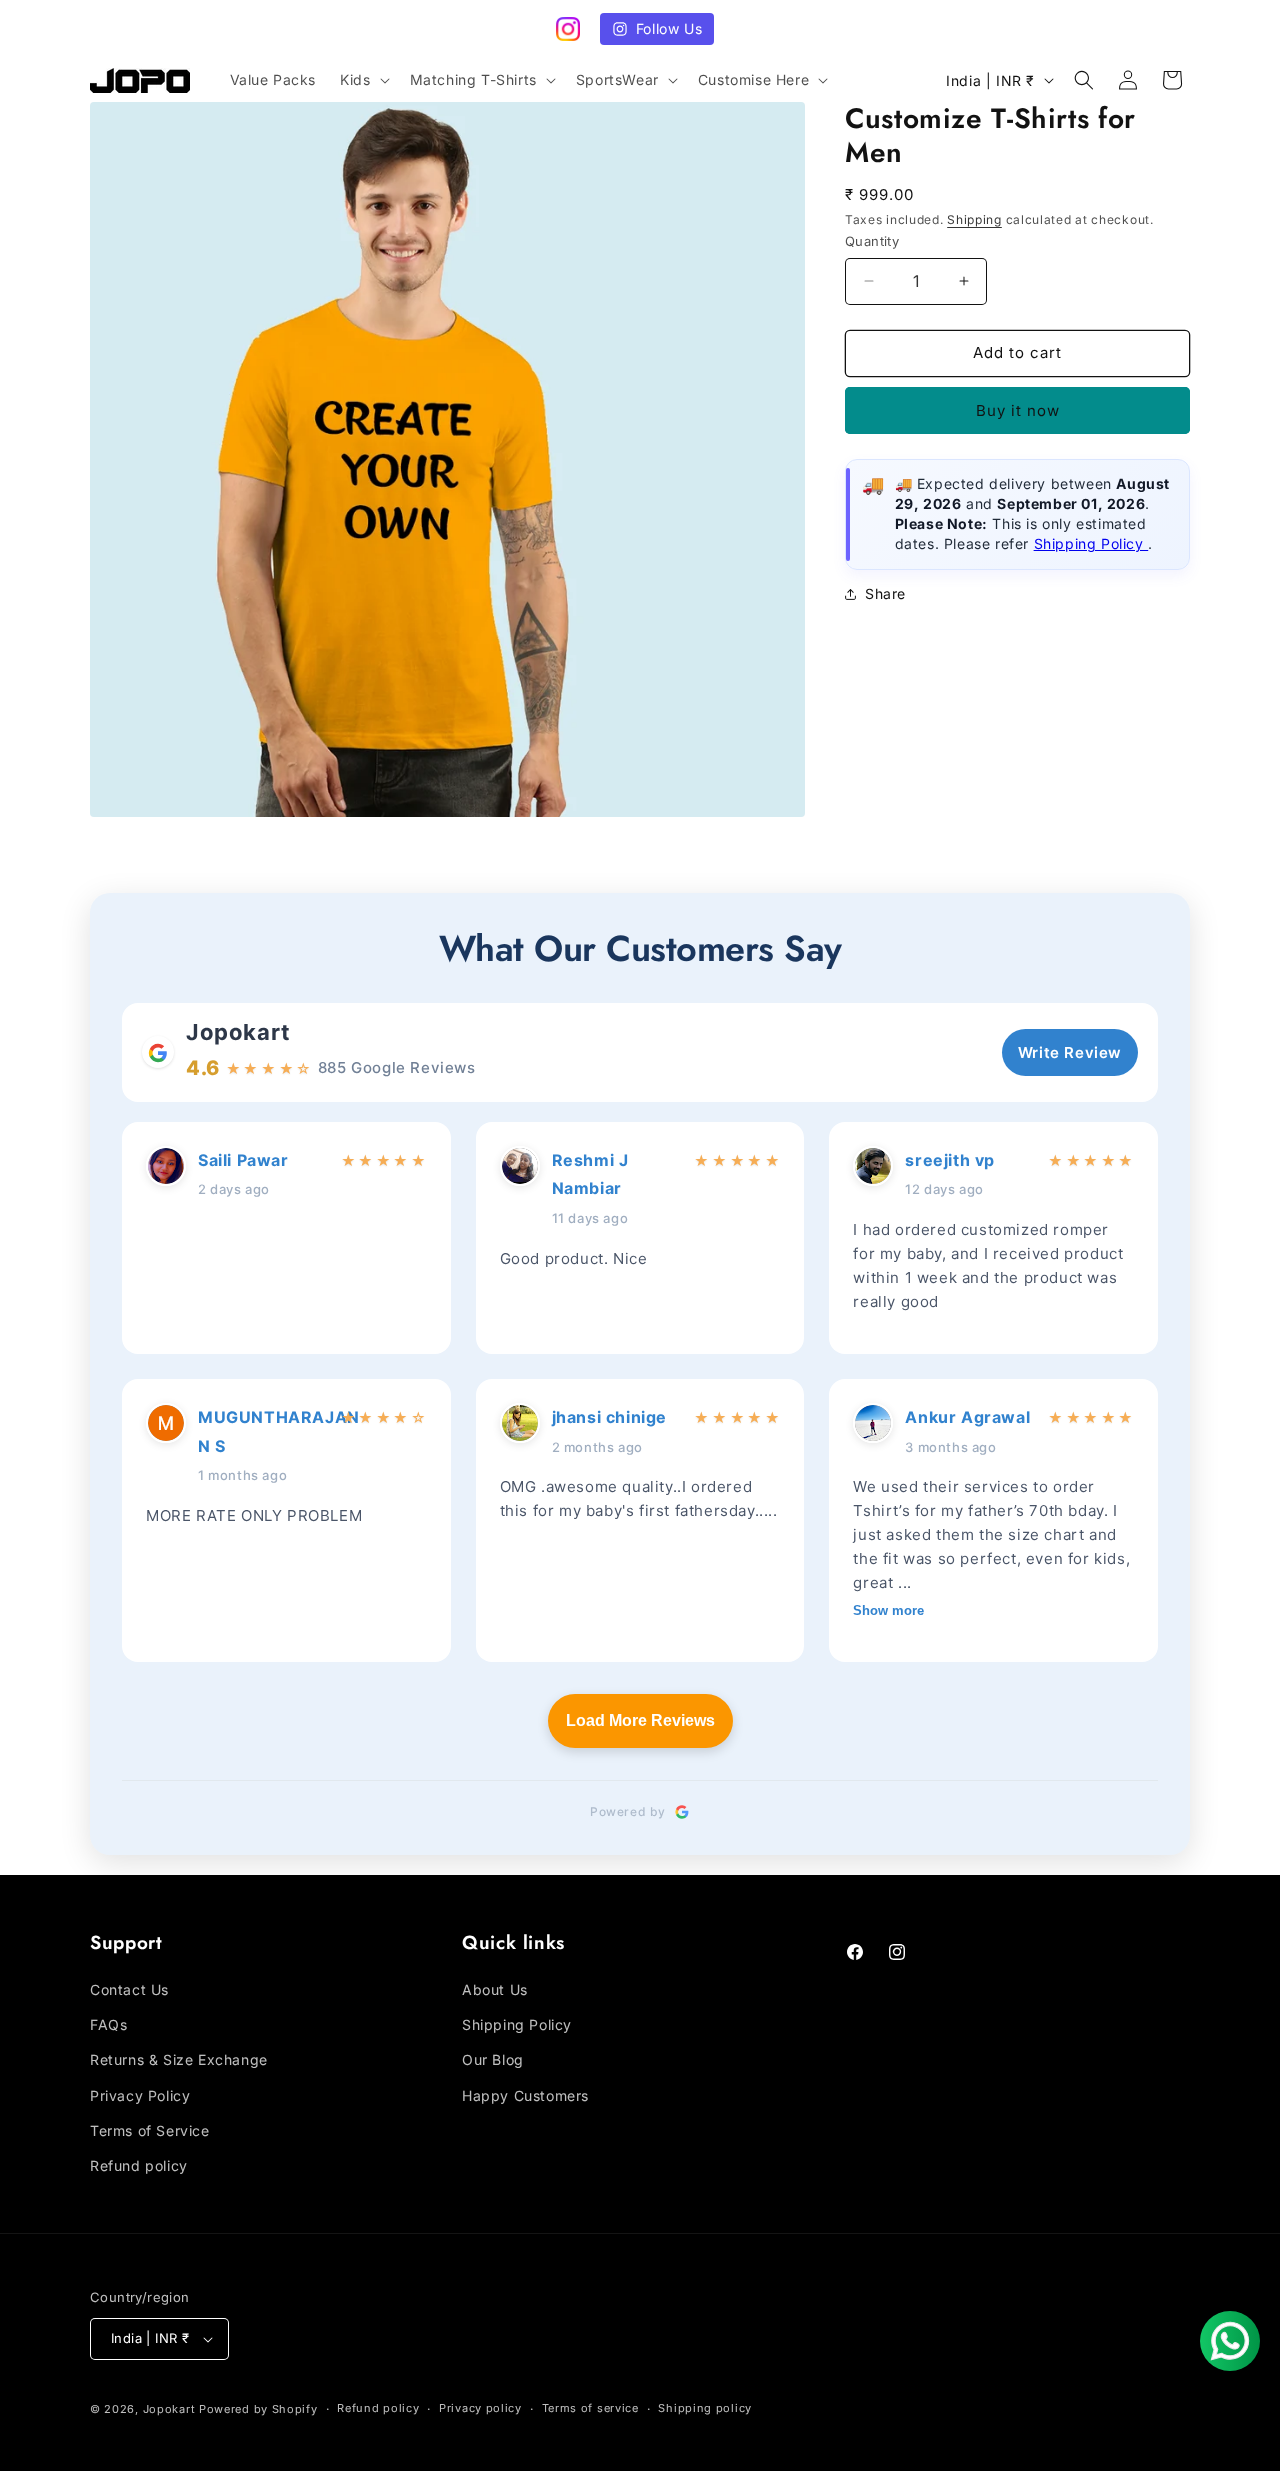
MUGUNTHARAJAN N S (263, 1431)
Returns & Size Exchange (179, 2059)
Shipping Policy (1091, 544)
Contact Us (129, 1989)
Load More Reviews (640, 1720)
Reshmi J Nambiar (590, 1174)
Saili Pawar (243, 1160)
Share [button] (885, 593)
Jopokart (238, 1032)
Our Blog (493, 2059)
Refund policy (139, 2165)
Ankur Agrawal (967, 1417)
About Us (495, 1989)
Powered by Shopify (258, 2409)
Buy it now (1018, 410)
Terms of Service (150, 2130)
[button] (362, 80)
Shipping (974, 219)
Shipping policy (705, 2408)
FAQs (108, 2024)
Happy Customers (525, 2095)
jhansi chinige (609, 1417)
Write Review (1070, 1052)
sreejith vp (950, 1160)
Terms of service (590, 2408)
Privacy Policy (140, 2095)
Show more (888, 1610)
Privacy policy (480, 2408)
